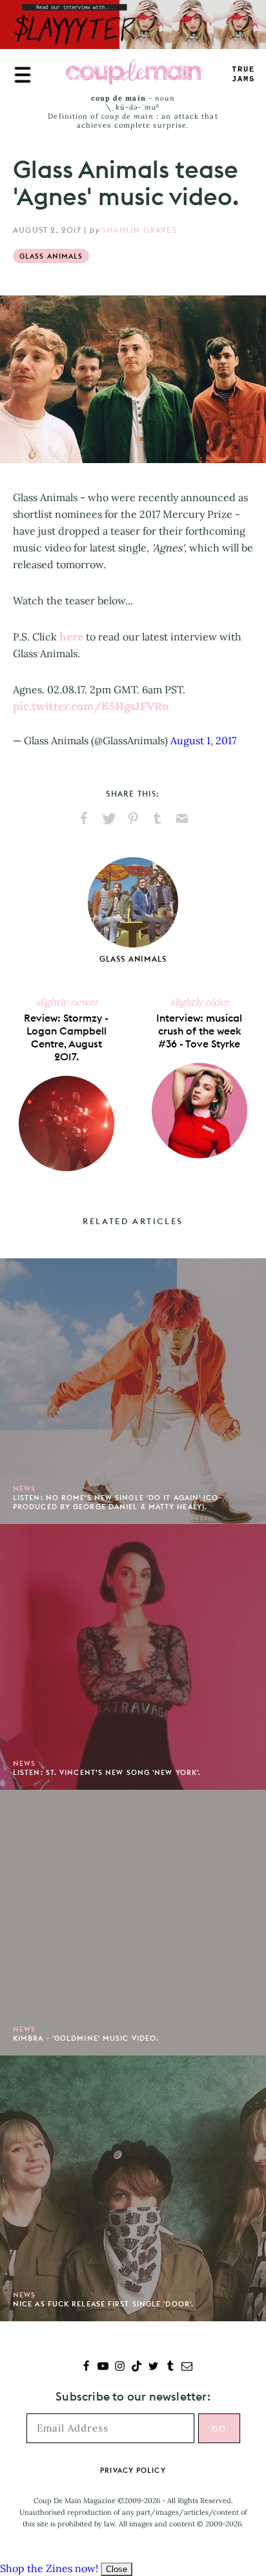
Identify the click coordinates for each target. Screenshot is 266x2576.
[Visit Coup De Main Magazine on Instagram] (120, 2367)
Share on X (108, 818)
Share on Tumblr (158, 818)
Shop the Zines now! (49, 2568)
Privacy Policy (133, 2470)
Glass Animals (51, 256)
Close (117, 2569)
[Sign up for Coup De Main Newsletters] (187, 2367)
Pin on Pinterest (133, 818)
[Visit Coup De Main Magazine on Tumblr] (170, 2367)
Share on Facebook (84, 818)
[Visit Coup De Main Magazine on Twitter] (153, 2367)
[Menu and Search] (23, 75)
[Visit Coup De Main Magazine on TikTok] (137, 2367)
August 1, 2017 (203, 740)
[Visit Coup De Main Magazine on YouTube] (103, 2367)
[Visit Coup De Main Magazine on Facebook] (86, 2367)
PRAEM (243, 74)
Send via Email (182, 818)
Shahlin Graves (139, 230)
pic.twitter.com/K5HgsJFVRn (91, 706)
